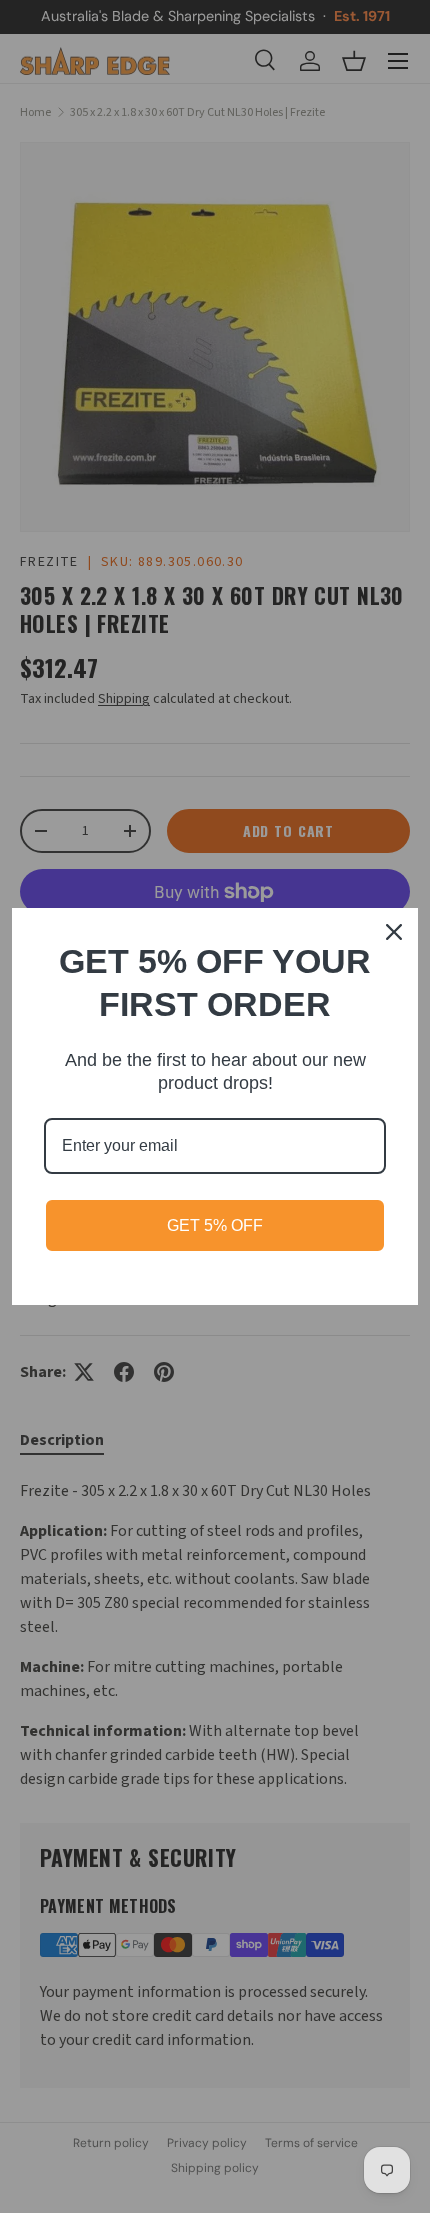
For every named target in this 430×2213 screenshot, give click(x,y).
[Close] (394, 932)
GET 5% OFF (215, 1225)
